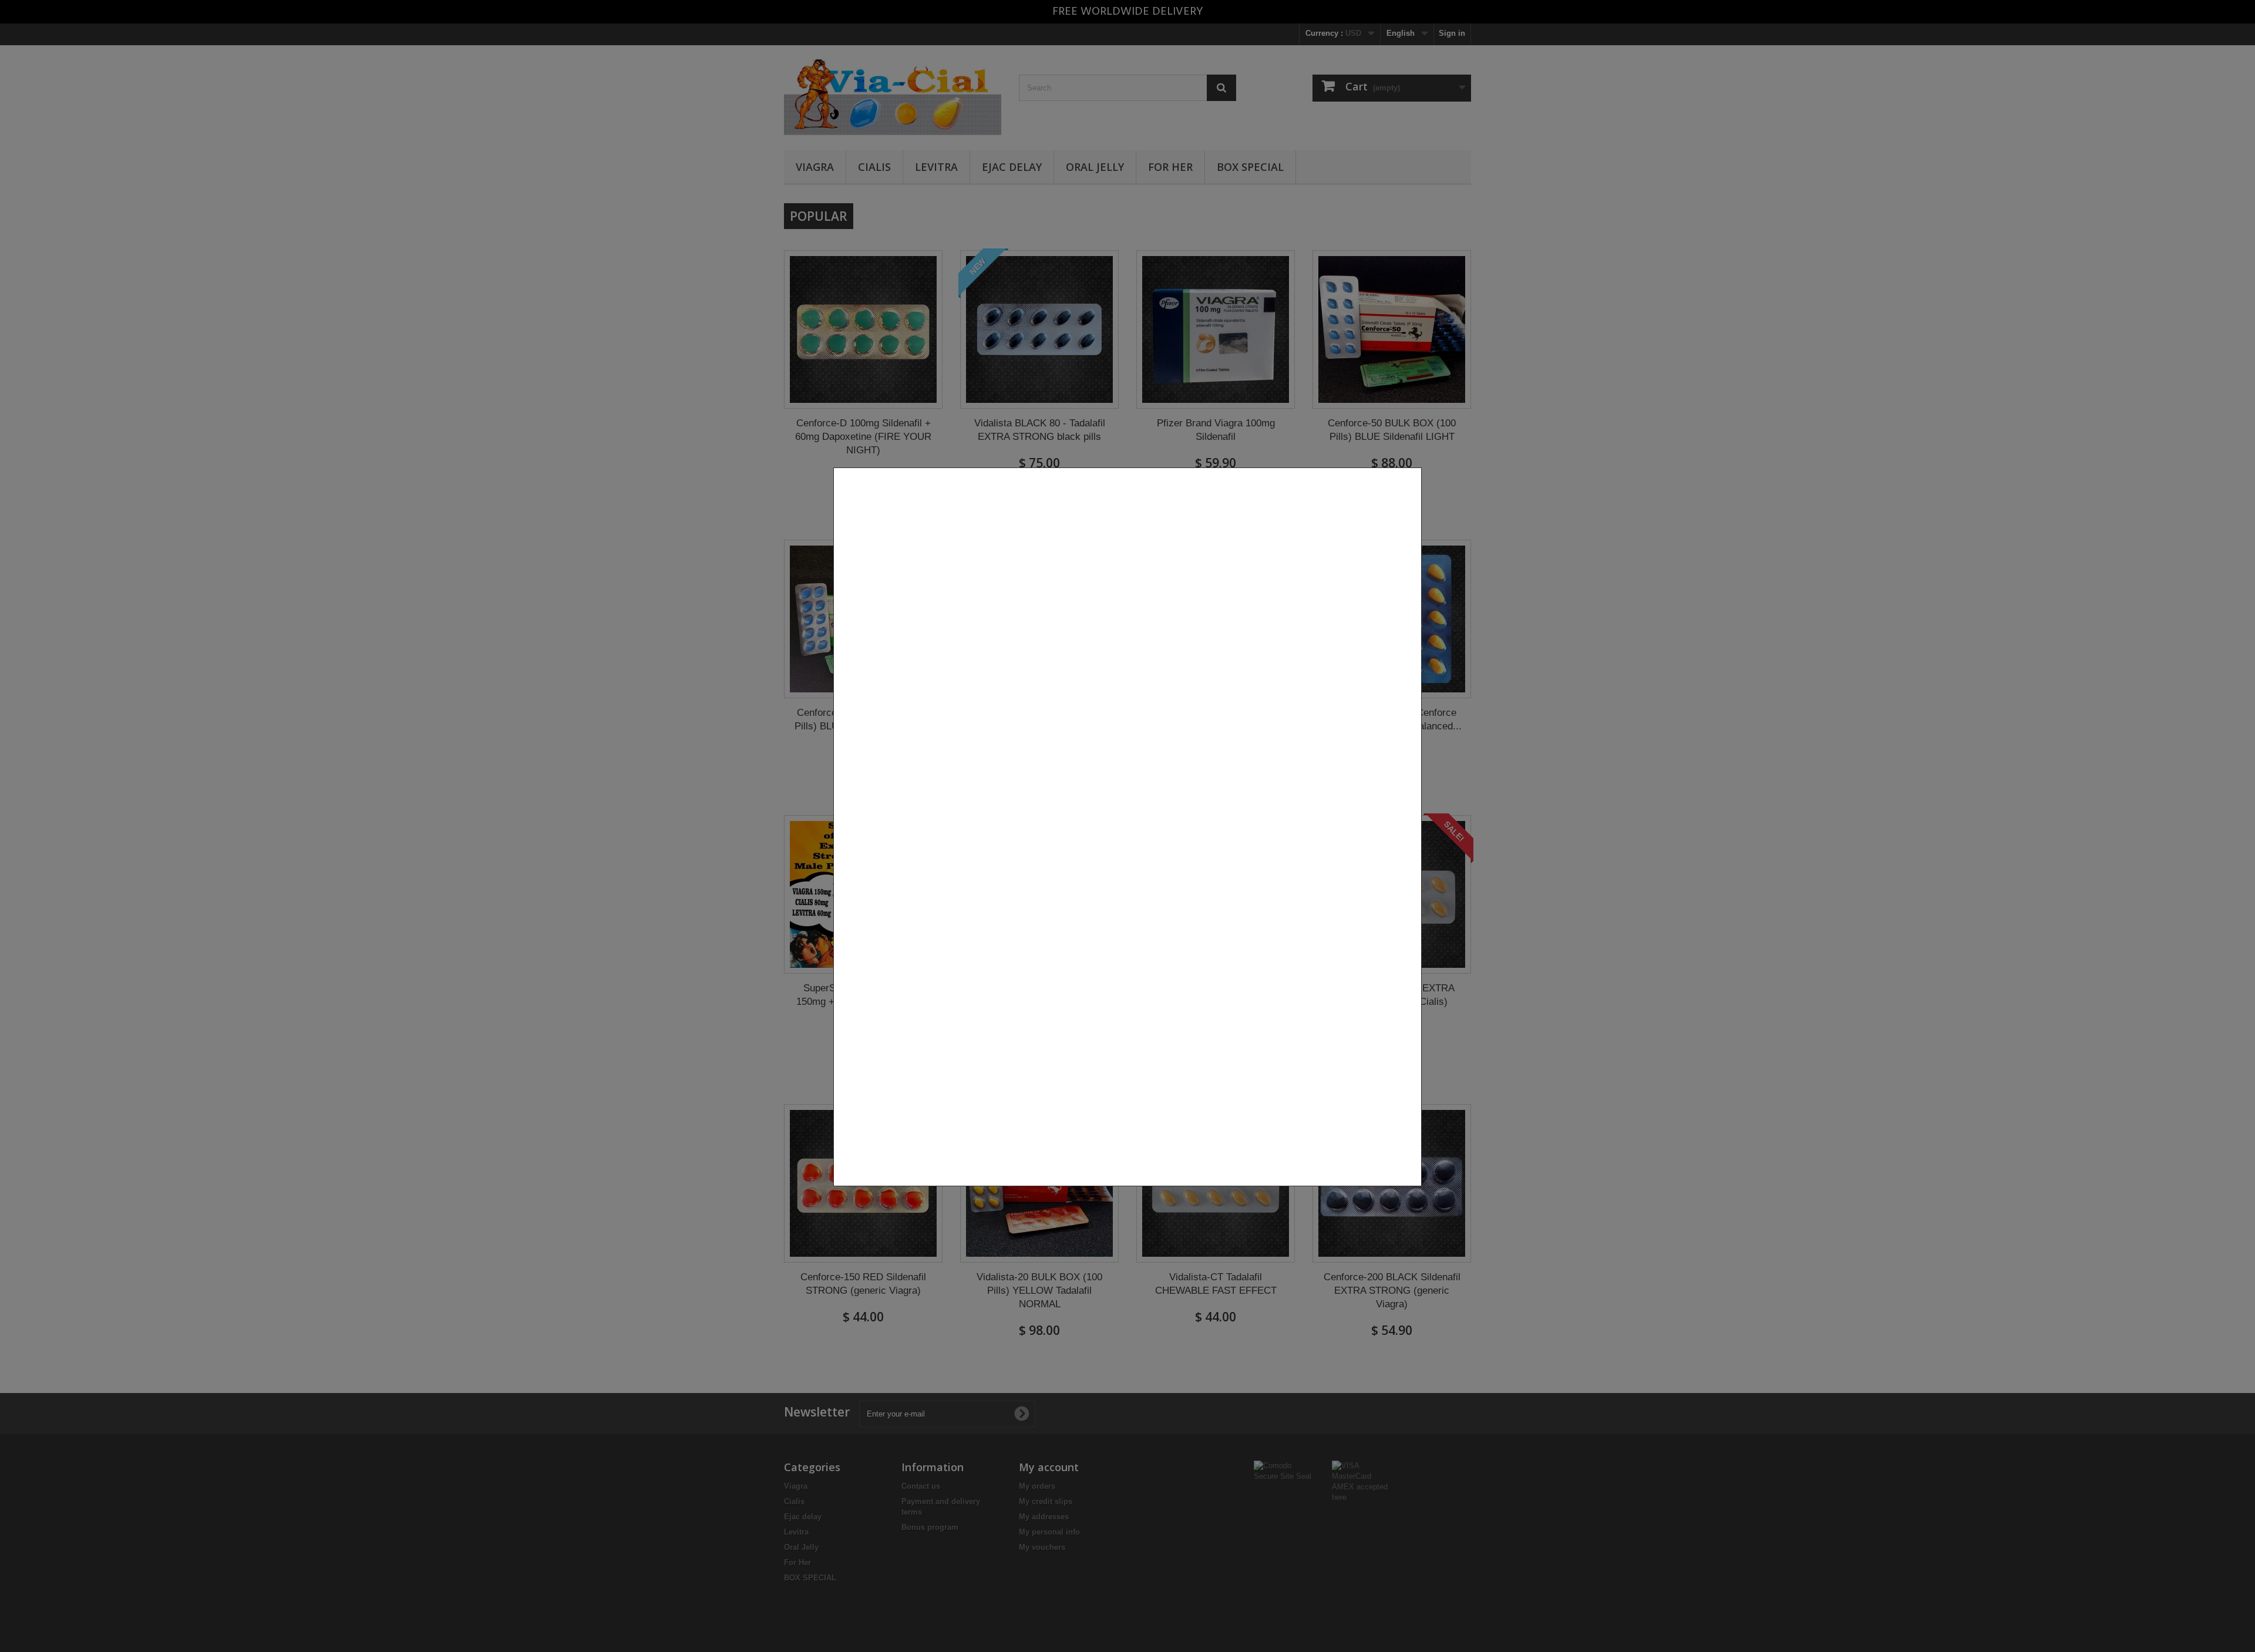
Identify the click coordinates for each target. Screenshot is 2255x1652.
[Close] (1417, 1192)
